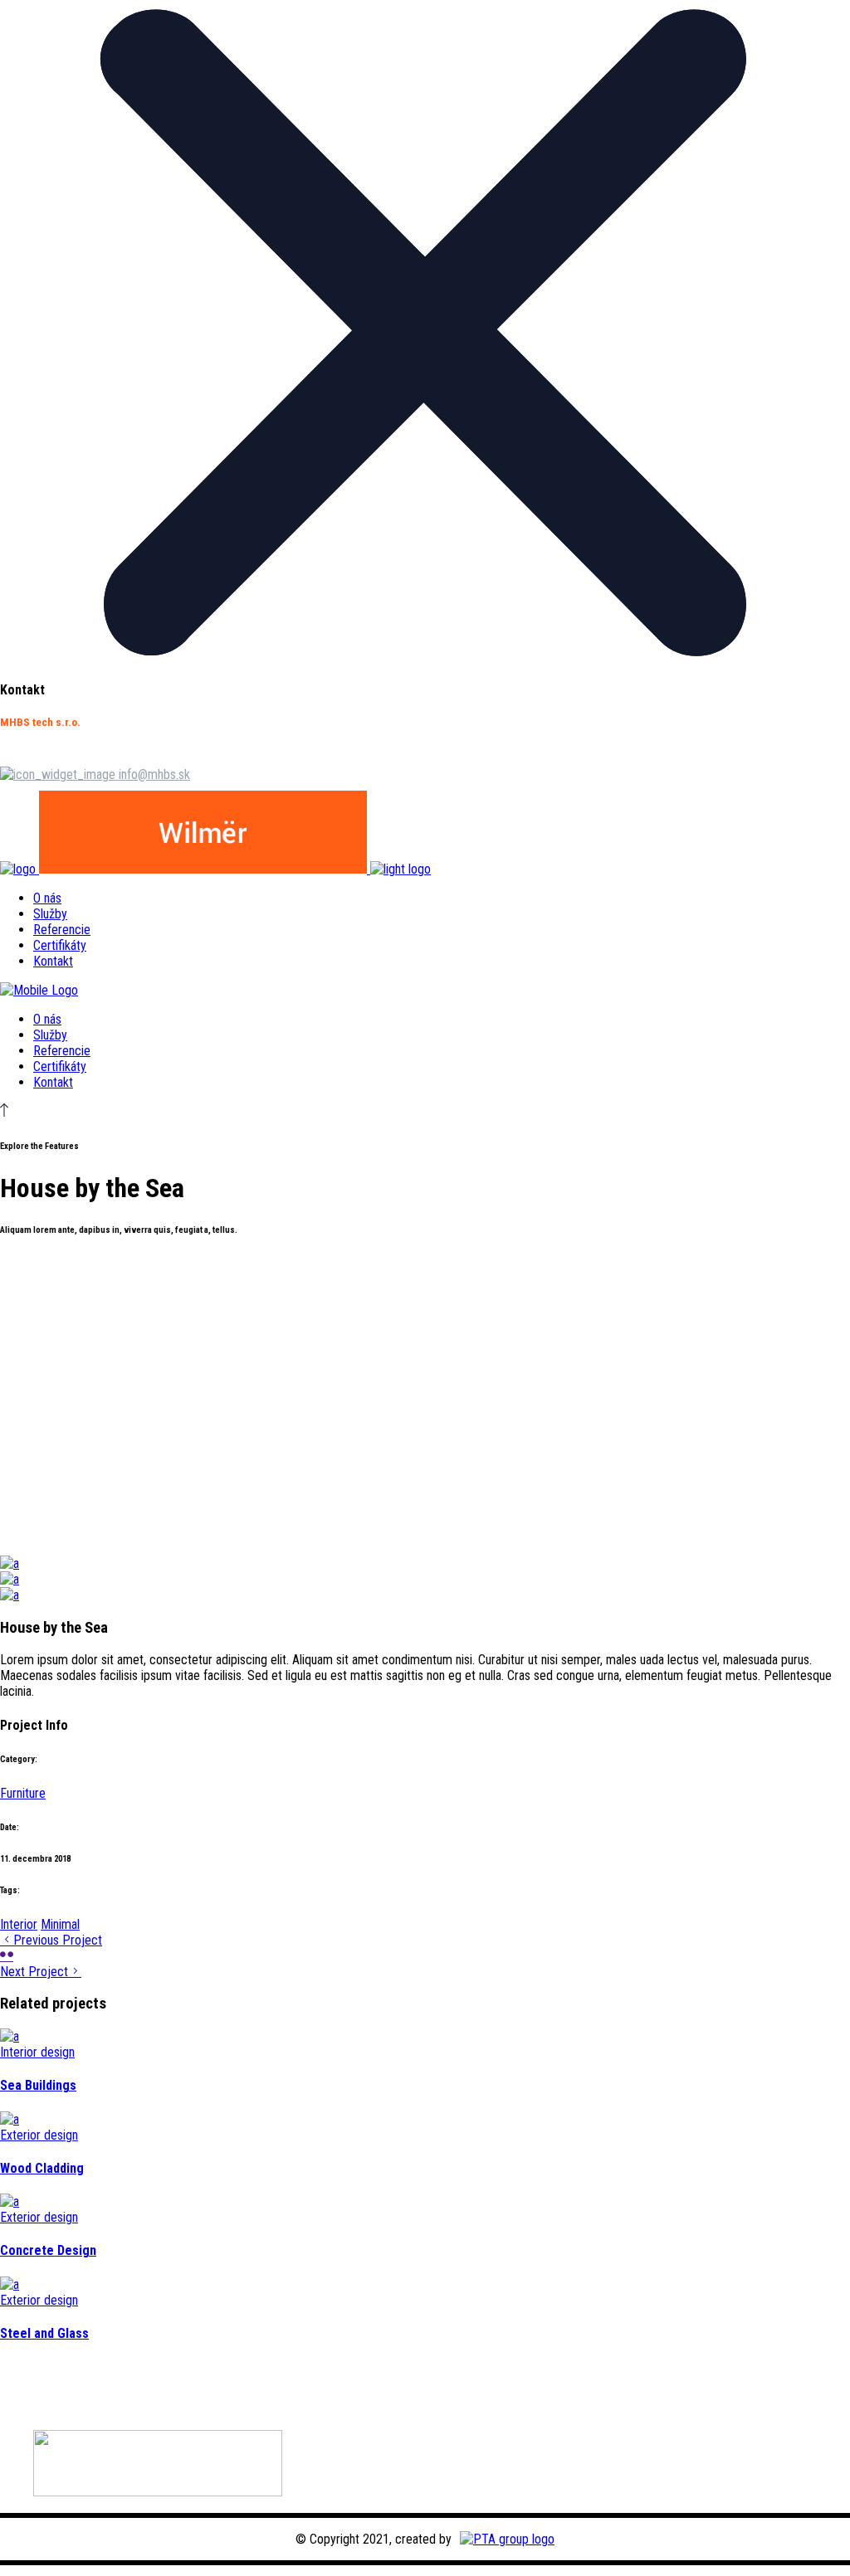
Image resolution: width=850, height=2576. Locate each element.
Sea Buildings (38, 2085)
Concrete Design (48, 2250)
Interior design (37, 2052)
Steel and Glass (44, 2333)
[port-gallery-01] (10, 1563)
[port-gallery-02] (10, 1579)
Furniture (23, 1793)
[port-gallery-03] (10, 1595)
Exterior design (39, 2135)
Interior (19, 1924)
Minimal (60, 1924)
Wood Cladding (42, 2168)
